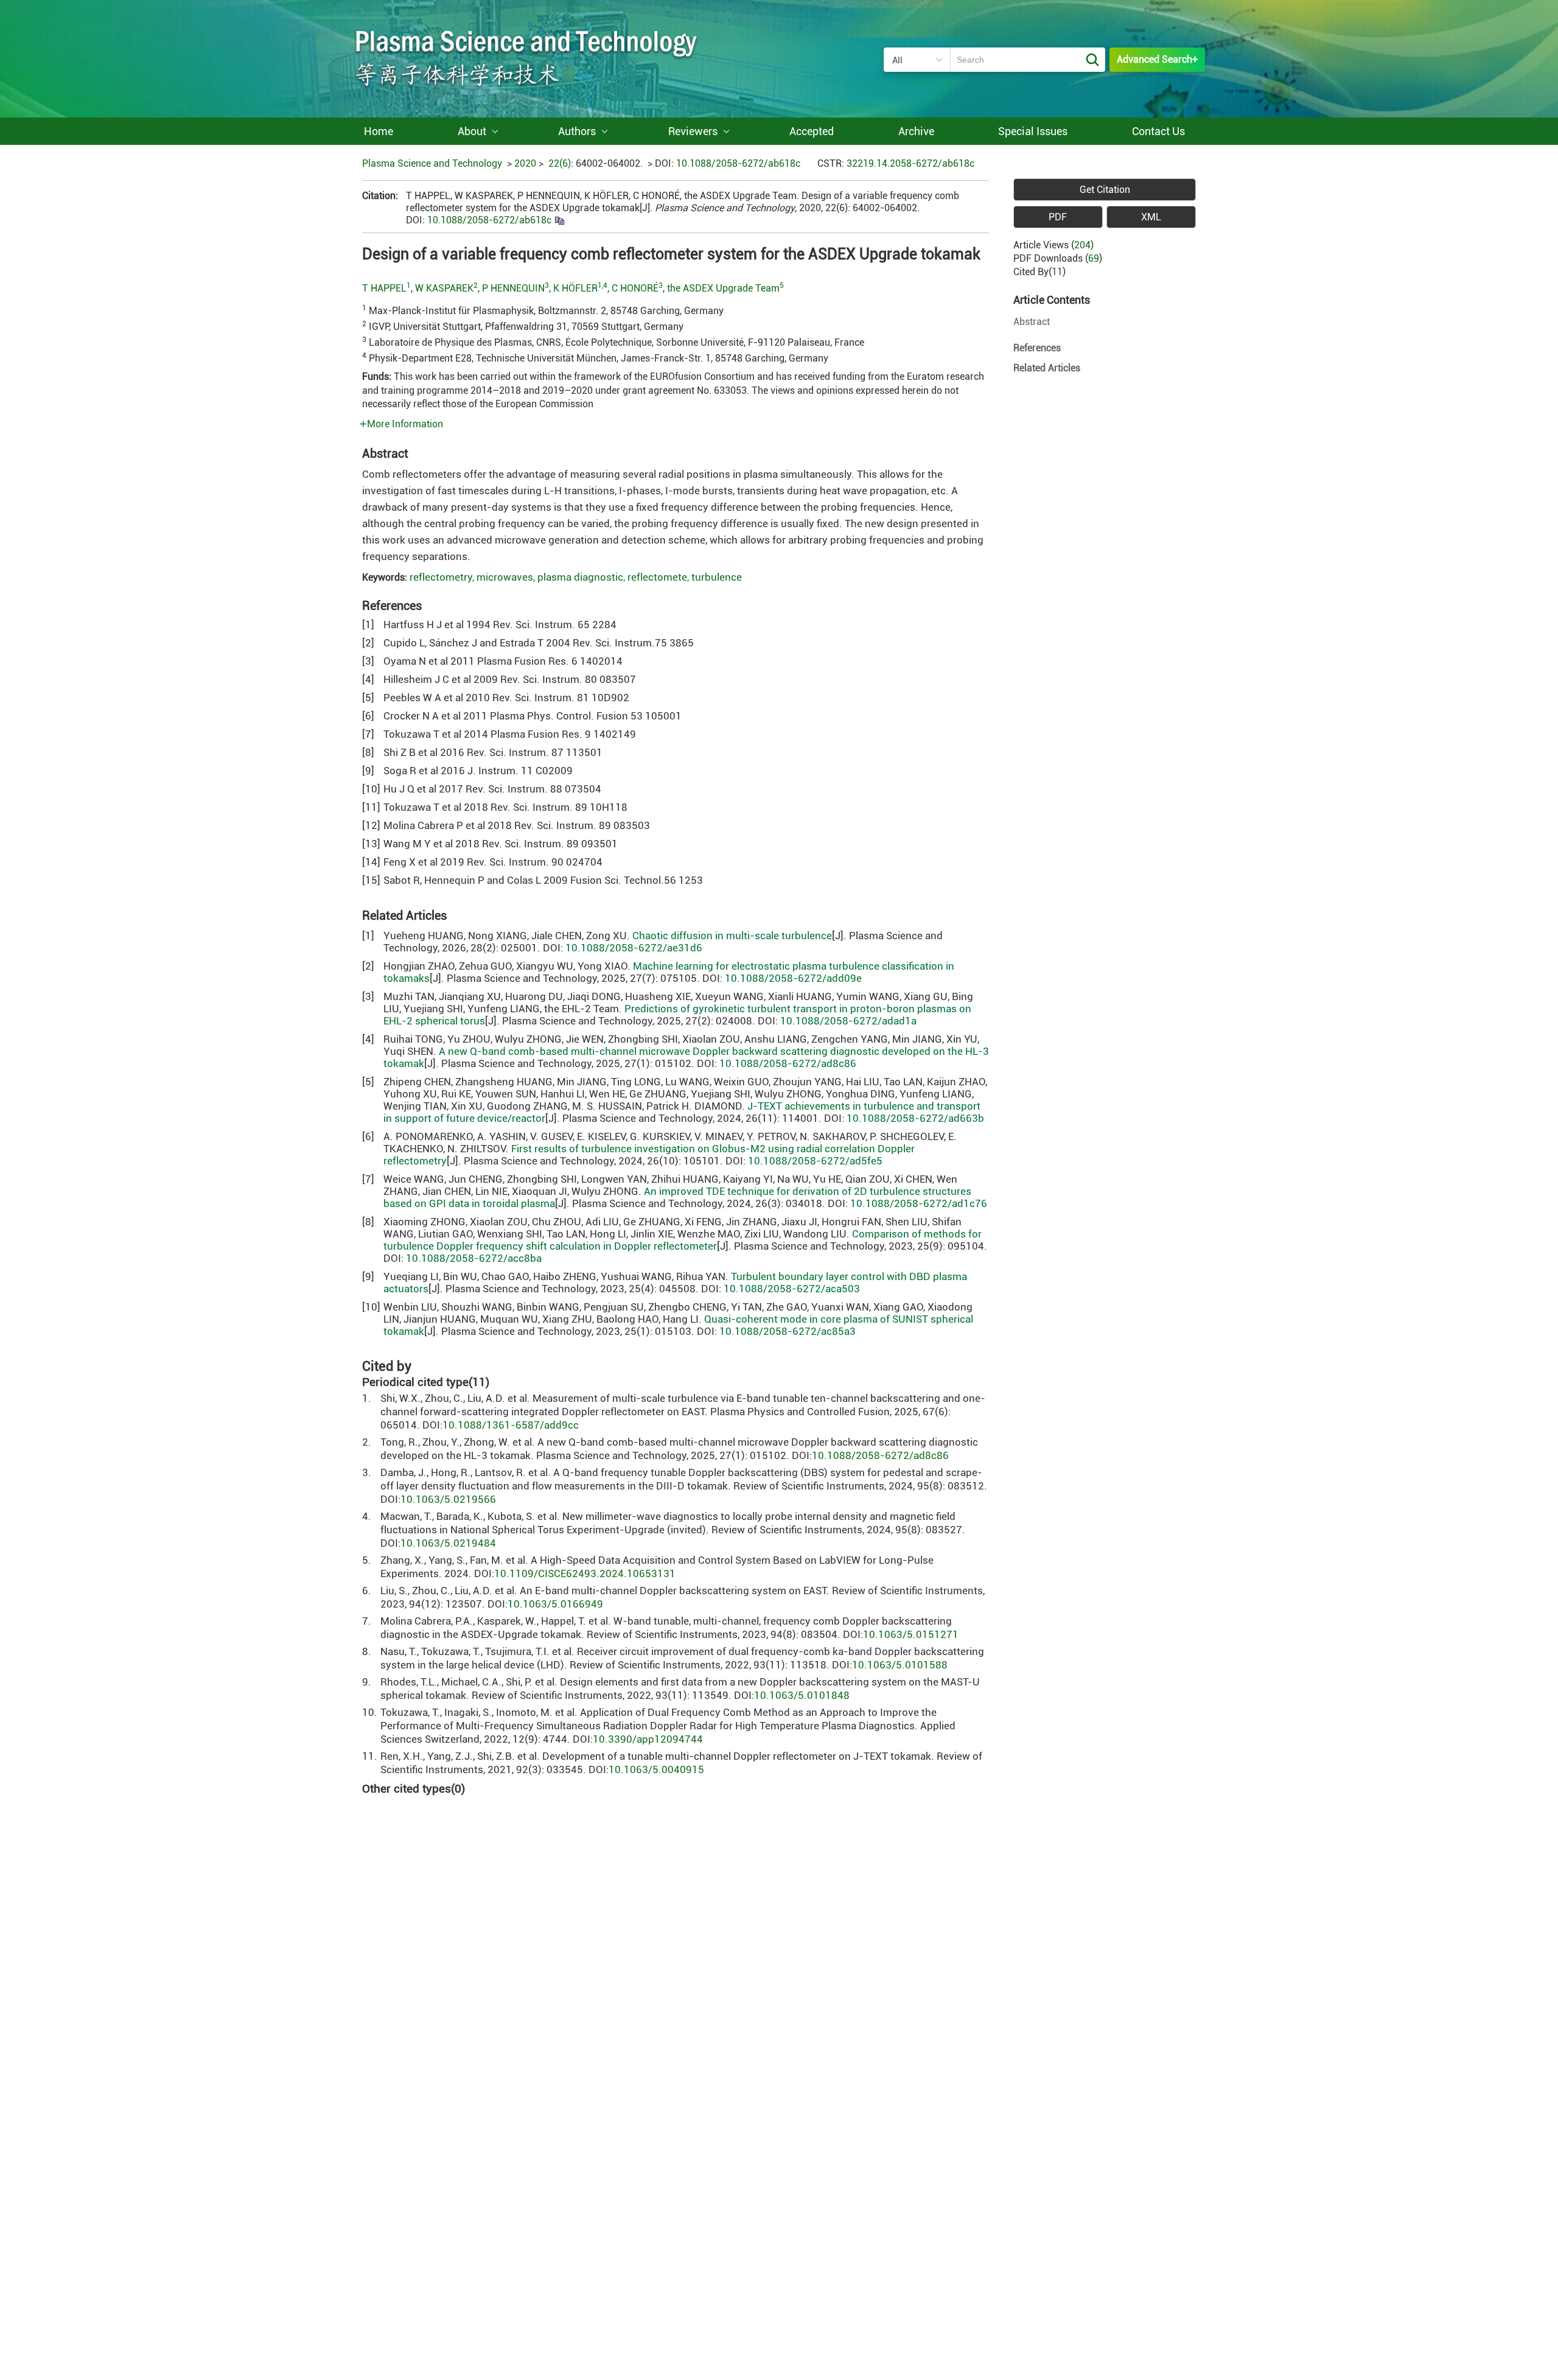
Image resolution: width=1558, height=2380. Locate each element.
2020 (525, 163)
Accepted (812, 131)
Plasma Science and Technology (432, 163)
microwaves (505, 577)
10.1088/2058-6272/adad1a (848, 1021)
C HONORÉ (635, 288)
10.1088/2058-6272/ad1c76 (919, 1203)
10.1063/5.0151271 (911, 1634)
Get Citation (1105, 190)
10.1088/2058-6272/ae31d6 (634, 948)
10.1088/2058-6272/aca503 (792, 1289)
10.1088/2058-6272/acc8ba (474, 1258)
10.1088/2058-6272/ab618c (738, 163)
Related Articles (1047, 368)
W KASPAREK (444, 288)
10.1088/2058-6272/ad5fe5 (815, 1161)
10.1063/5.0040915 (656, 1769)
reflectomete (657, 577)
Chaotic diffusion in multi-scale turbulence (732, 936)
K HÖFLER (575, 288)
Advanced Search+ (1157, 59)
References (1037, 348)
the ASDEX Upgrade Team (723, 288)
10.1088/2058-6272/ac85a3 (788, 1331)
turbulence (717, 577)
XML (1151, 217)
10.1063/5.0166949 (555, 1604)
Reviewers (693, 131)
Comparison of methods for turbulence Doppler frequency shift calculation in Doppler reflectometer (683, 1240)
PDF (1058, 217)
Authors (577, 131)
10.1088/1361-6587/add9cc (511, 1425)
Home (379, 131)
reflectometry (441, 577)
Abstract (1032, 322)
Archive (916, 131)
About (472, 131)
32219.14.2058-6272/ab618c (910, 163)
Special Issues (1033, 131)
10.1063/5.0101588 (900, 1665)
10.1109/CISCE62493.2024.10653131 (585, 1573)
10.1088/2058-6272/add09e (793, 978)
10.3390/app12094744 (648, 1739)
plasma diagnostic (580, 577)
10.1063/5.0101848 (802, 1695)
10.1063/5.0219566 (448, 1499)
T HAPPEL (384, 288)
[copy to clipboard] (559, 220)
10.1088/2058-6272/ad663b (915, 1118)
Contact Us (1158, 131)
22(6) (560, 163)
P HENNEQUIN (513, 288)
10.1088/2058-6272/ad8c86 (788, 1063)
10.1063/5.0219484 (448, 1543)
